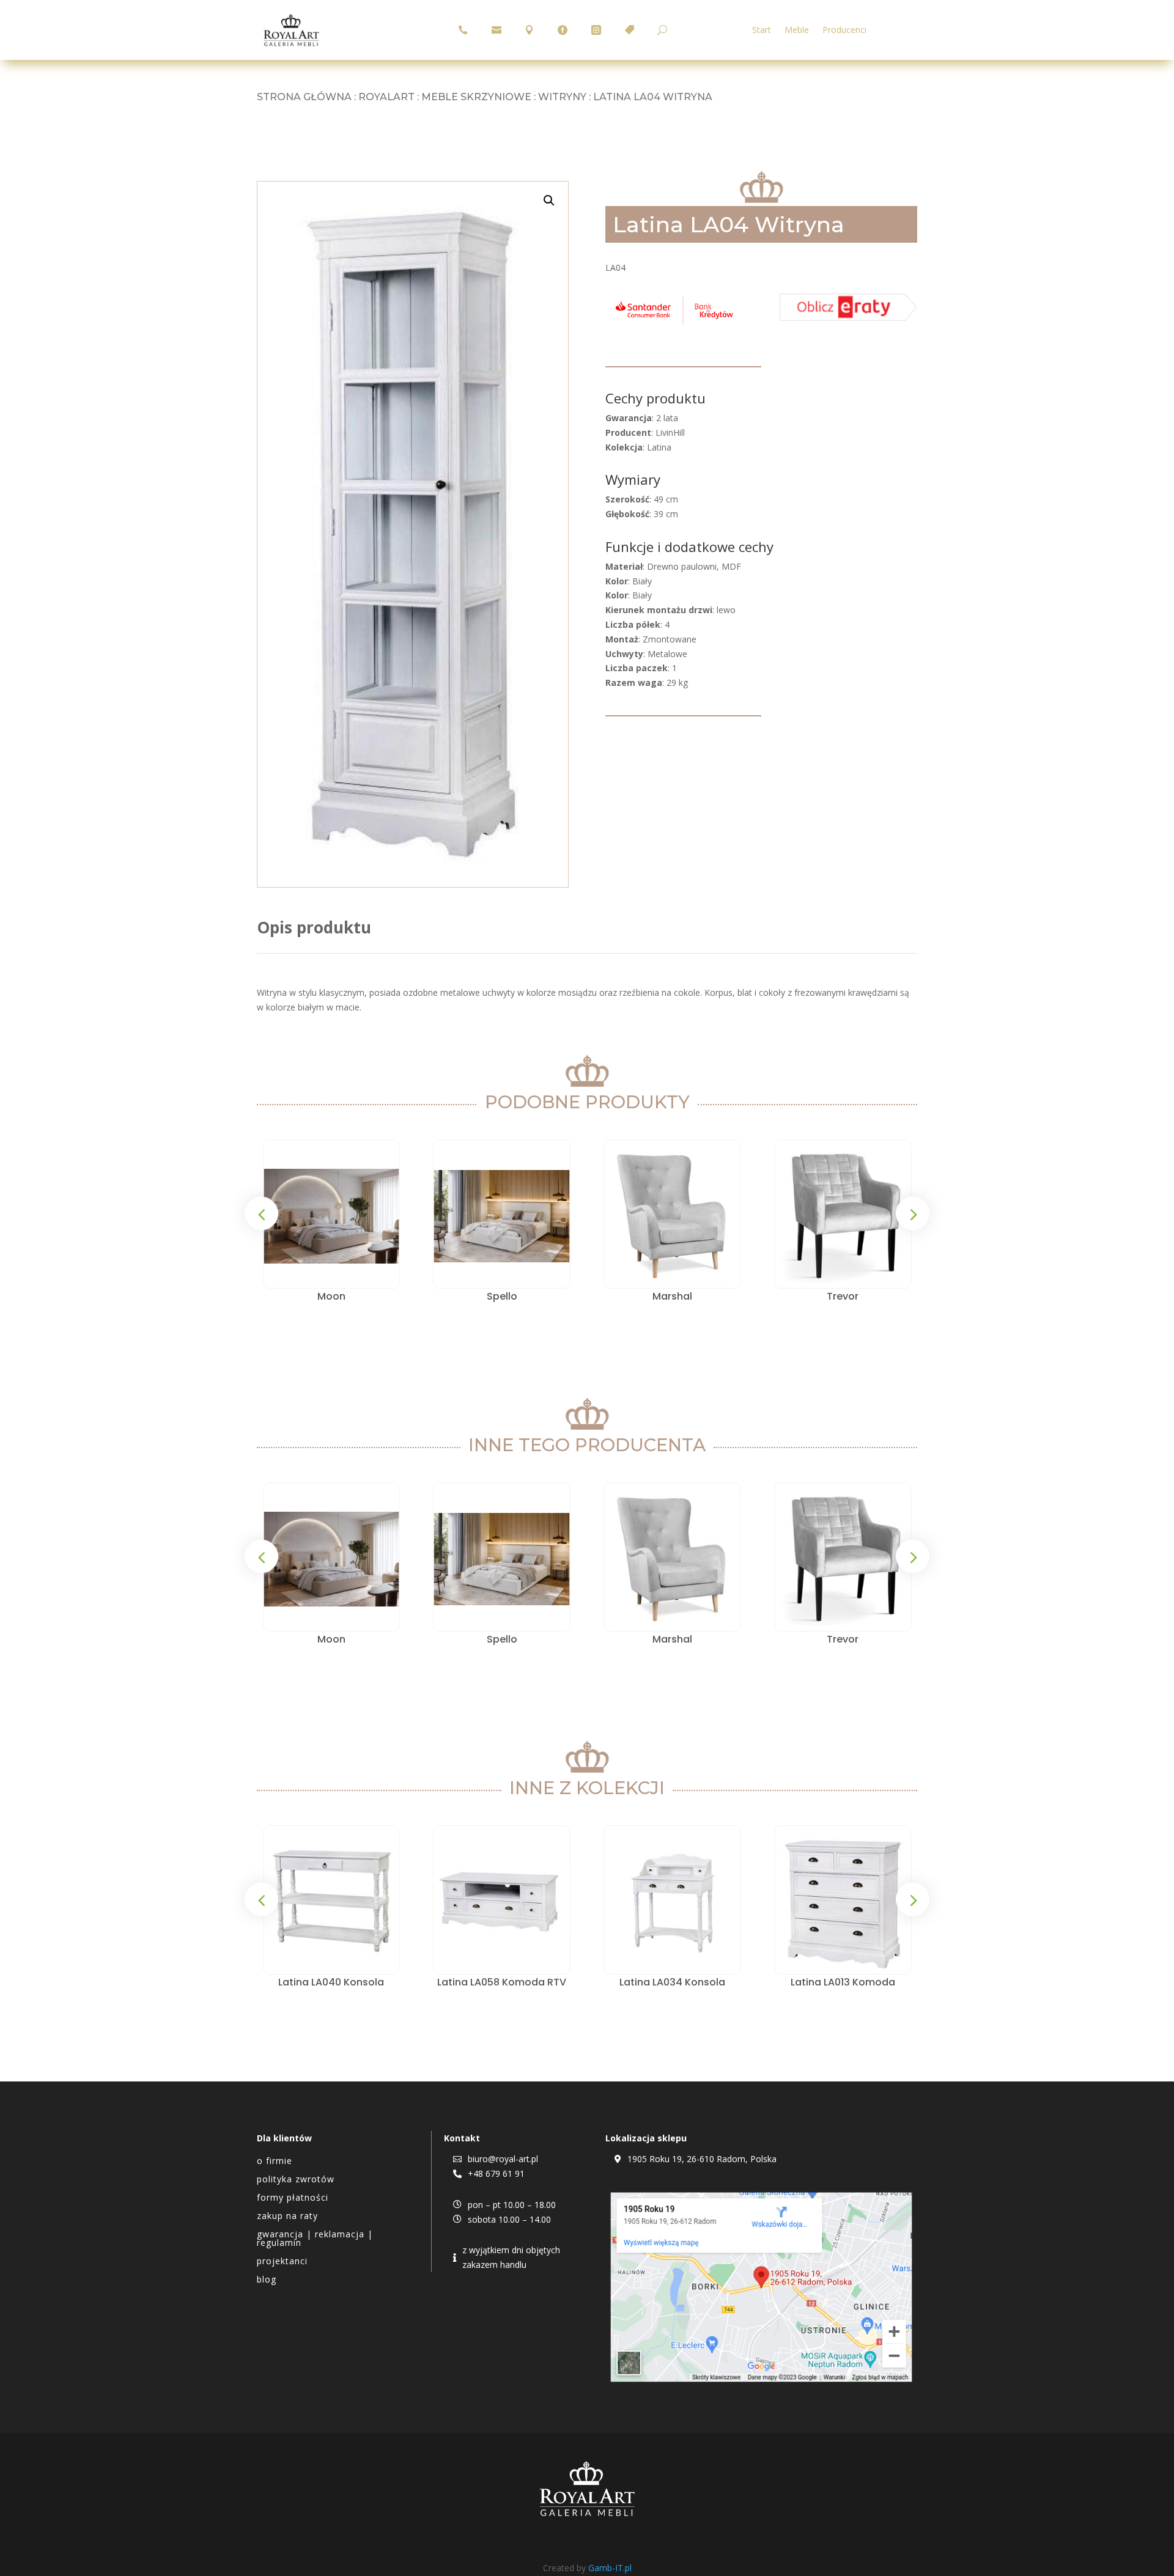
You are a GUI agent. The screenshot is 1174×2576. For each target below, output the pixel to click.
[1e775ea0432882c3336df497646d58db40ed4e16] (674, 324)
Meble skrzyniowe (476, 97)
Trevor (843, 1296)
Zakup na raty (287, 2217)
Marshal (672, 1296)
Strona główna (304, 97)
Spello (502, 1296)
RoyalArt (386, 97)
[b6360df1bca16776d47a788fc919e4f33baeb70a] (848, 318)
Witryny (562, 97)
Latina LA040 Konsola (268, 1982)
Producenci (844, 31)
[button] (549, 201)
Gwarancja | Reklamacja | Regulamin (315, 2239)
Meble (797, 31)
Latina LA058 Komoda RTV (439, 1982)
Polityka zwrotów (296, 2180)
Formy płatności (293, 2198)
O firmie (275, 2162)
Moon (331, 1296)
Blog (267, 2280)
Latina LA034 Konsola (609, 1982)
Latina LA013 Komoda (779, 1982)
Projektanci (282, 2262)
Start (762, 31)
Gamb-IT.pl (610, 2568)
